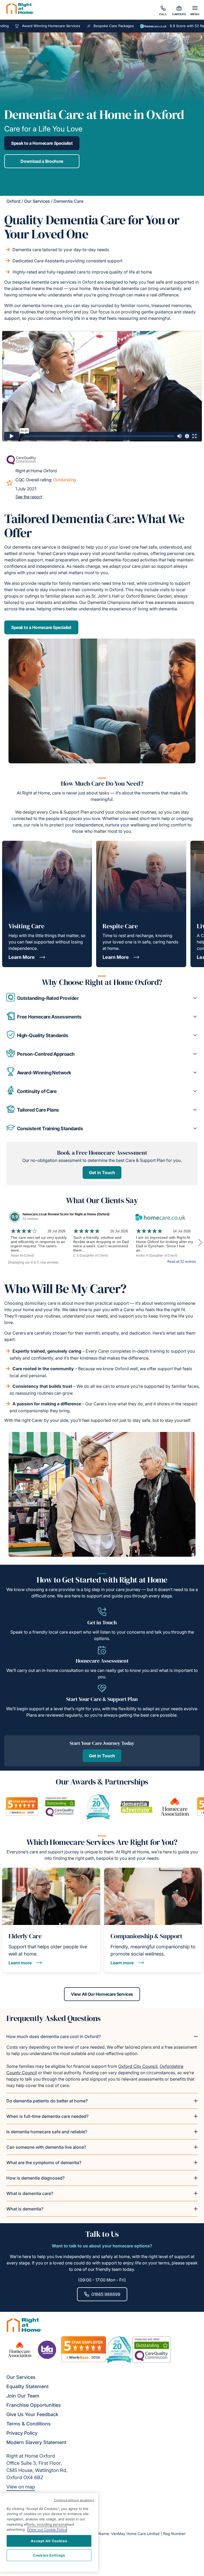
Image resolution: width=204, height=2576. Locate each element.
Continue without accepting (74, 2500)
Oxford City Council (138, 2066)
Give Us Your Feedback (32, 2414)
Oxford (13, 201)
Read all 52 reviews (182, 1262)
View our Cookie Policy (47, 2529)
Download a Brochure (42, 161)
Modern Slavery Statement (36, 2442)
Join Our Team (23, 2396)
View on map (21, 2487)
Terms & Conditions (29, 2424)
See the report (29, 497)
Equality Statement (27, 2386)
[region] (49, 2532)
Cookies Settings (49, 2555)
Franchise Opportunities (34, 2405)
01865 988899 (106, 2294)
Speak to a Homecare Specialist (42, 143)
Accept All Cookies (49, 2541)
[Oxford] (20, 9)
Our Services (37, 201)
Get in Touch (102, 1173)
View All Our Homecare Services (102, 1994)
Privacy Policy (22, 2433)
